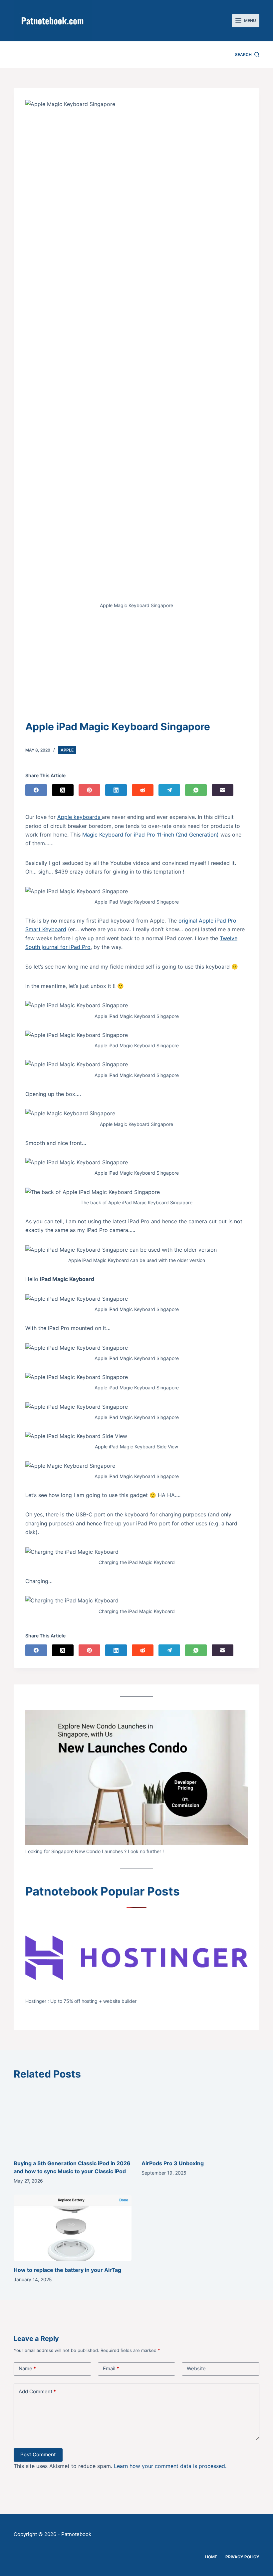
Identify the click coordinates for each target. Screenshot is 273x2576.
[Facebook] (36, 790)
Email (111, 2368)
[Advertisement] (136, 669)
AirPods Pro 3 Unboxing (173, 2163)
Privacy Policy (242, 2557)
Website (196, 2368)
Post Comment (38, 2454)
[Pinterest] (89, 790)
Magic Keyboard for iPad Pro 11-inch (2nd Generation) (150, 835)
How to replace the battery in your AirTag (67, 2270)
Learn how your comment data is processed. (170, 2466)
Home (211, 2557)
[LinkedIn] (116, 790)
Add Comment (37, 2391)
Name (27, 2368)
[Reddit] (143, 790)
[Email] (223, 790)
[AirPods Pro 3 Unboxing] (200, 2121)
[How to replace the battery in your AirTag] (73, 2228)
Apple (67, 750)
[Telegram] (169, 790)
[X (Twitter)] (63, 790)
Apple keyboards (80, 817)
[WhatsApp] (196, 790)
